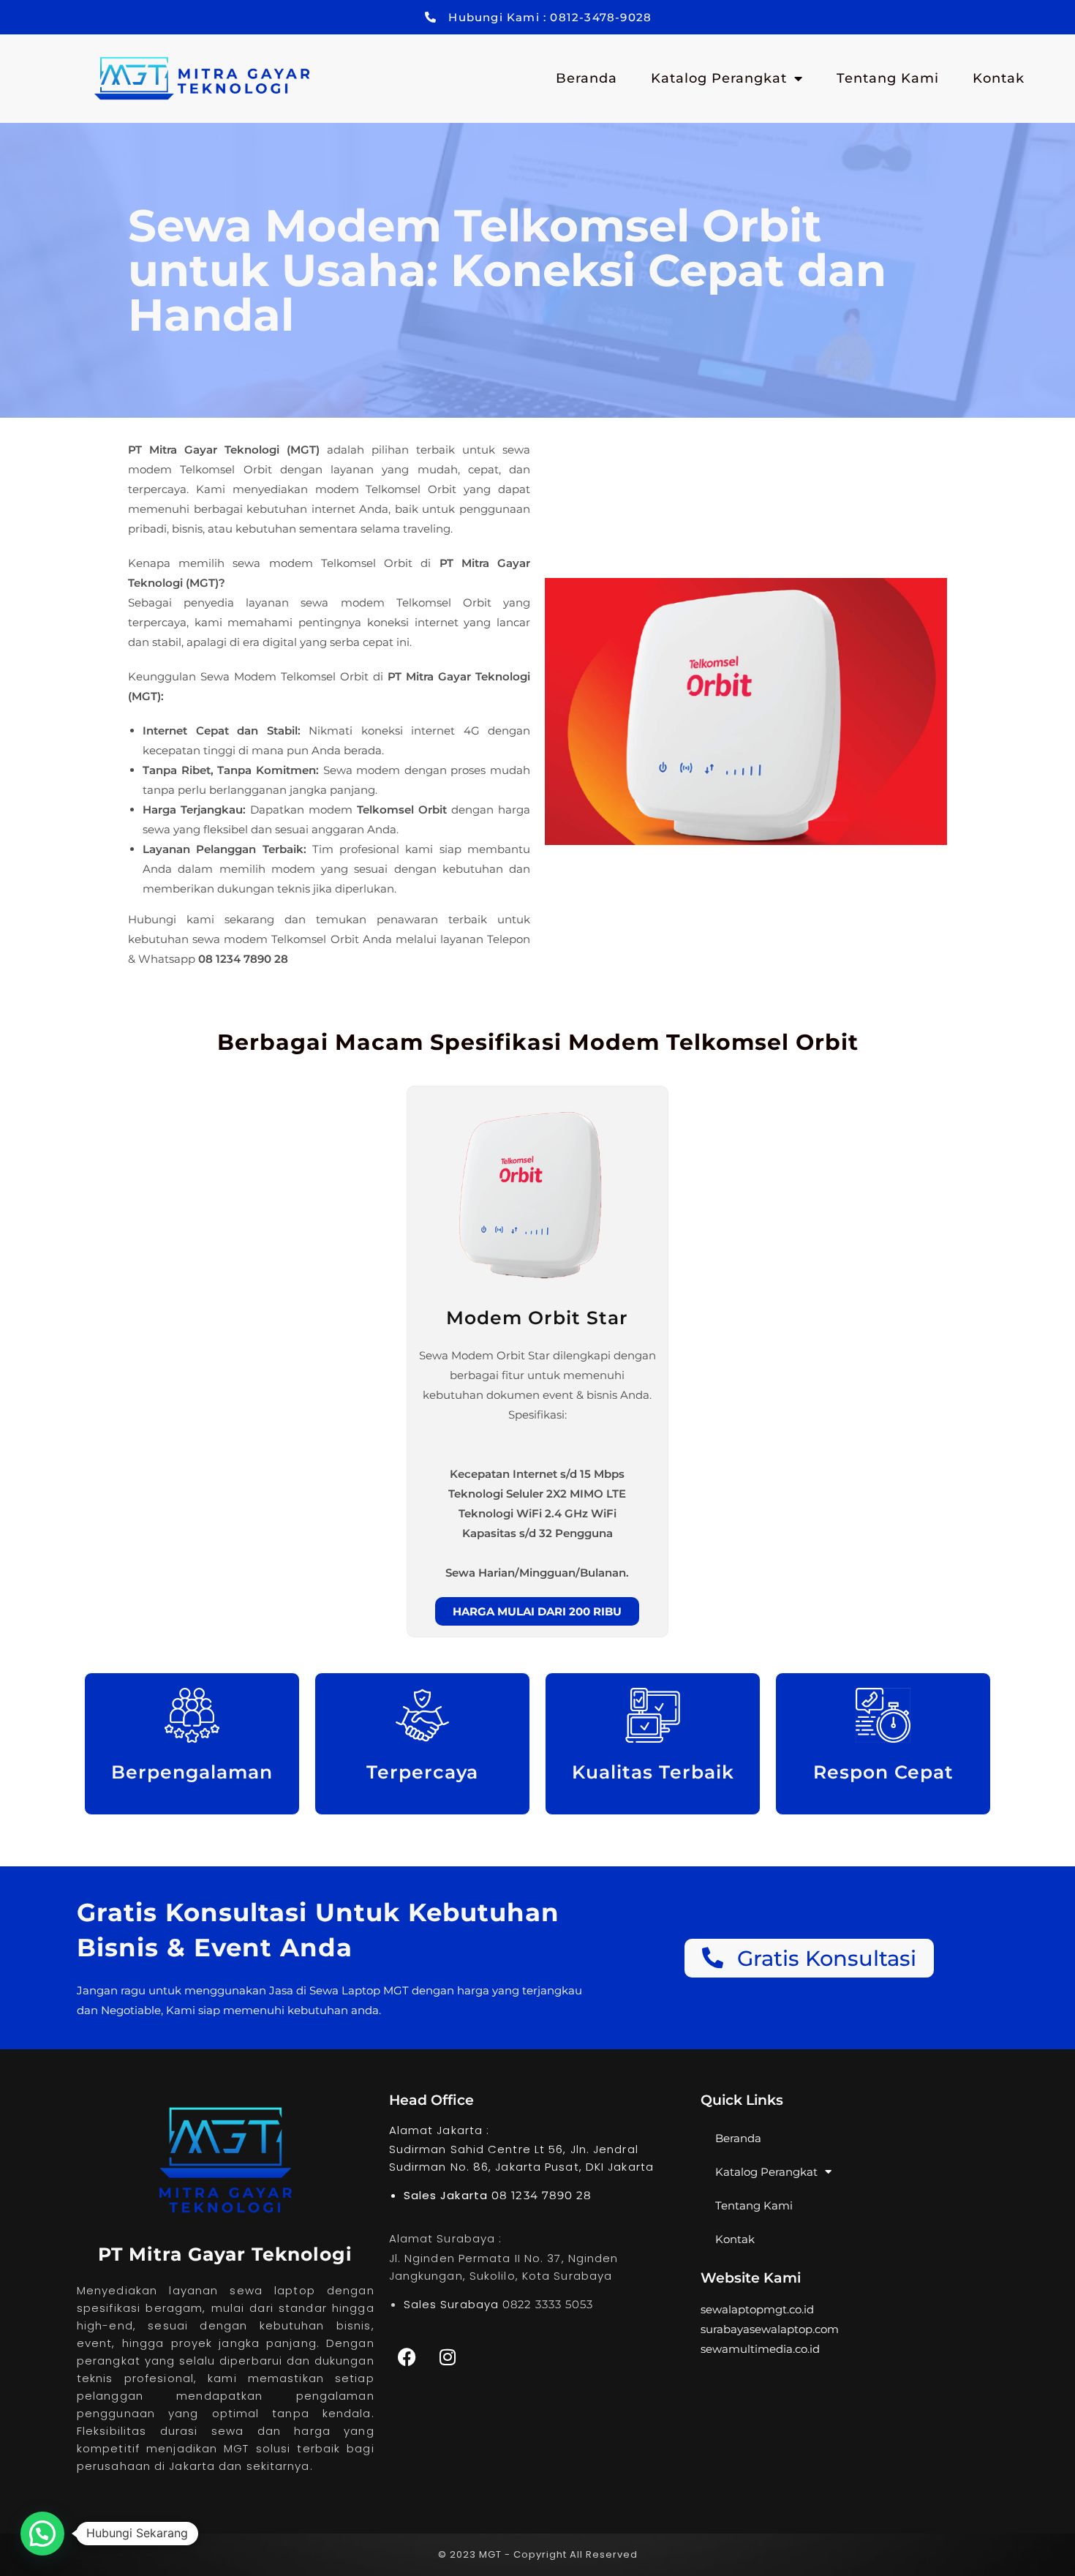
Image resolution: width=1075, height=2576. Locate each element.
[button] (42, 2534)
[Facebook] (407, 2357)
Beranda (586, 78)
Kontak (999, 78)
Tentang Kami (888, 78)
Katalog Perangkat (719, 78)
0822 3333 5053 (548, 2304)
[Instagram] (448, 2357)
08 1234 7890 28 (542, 2195)
